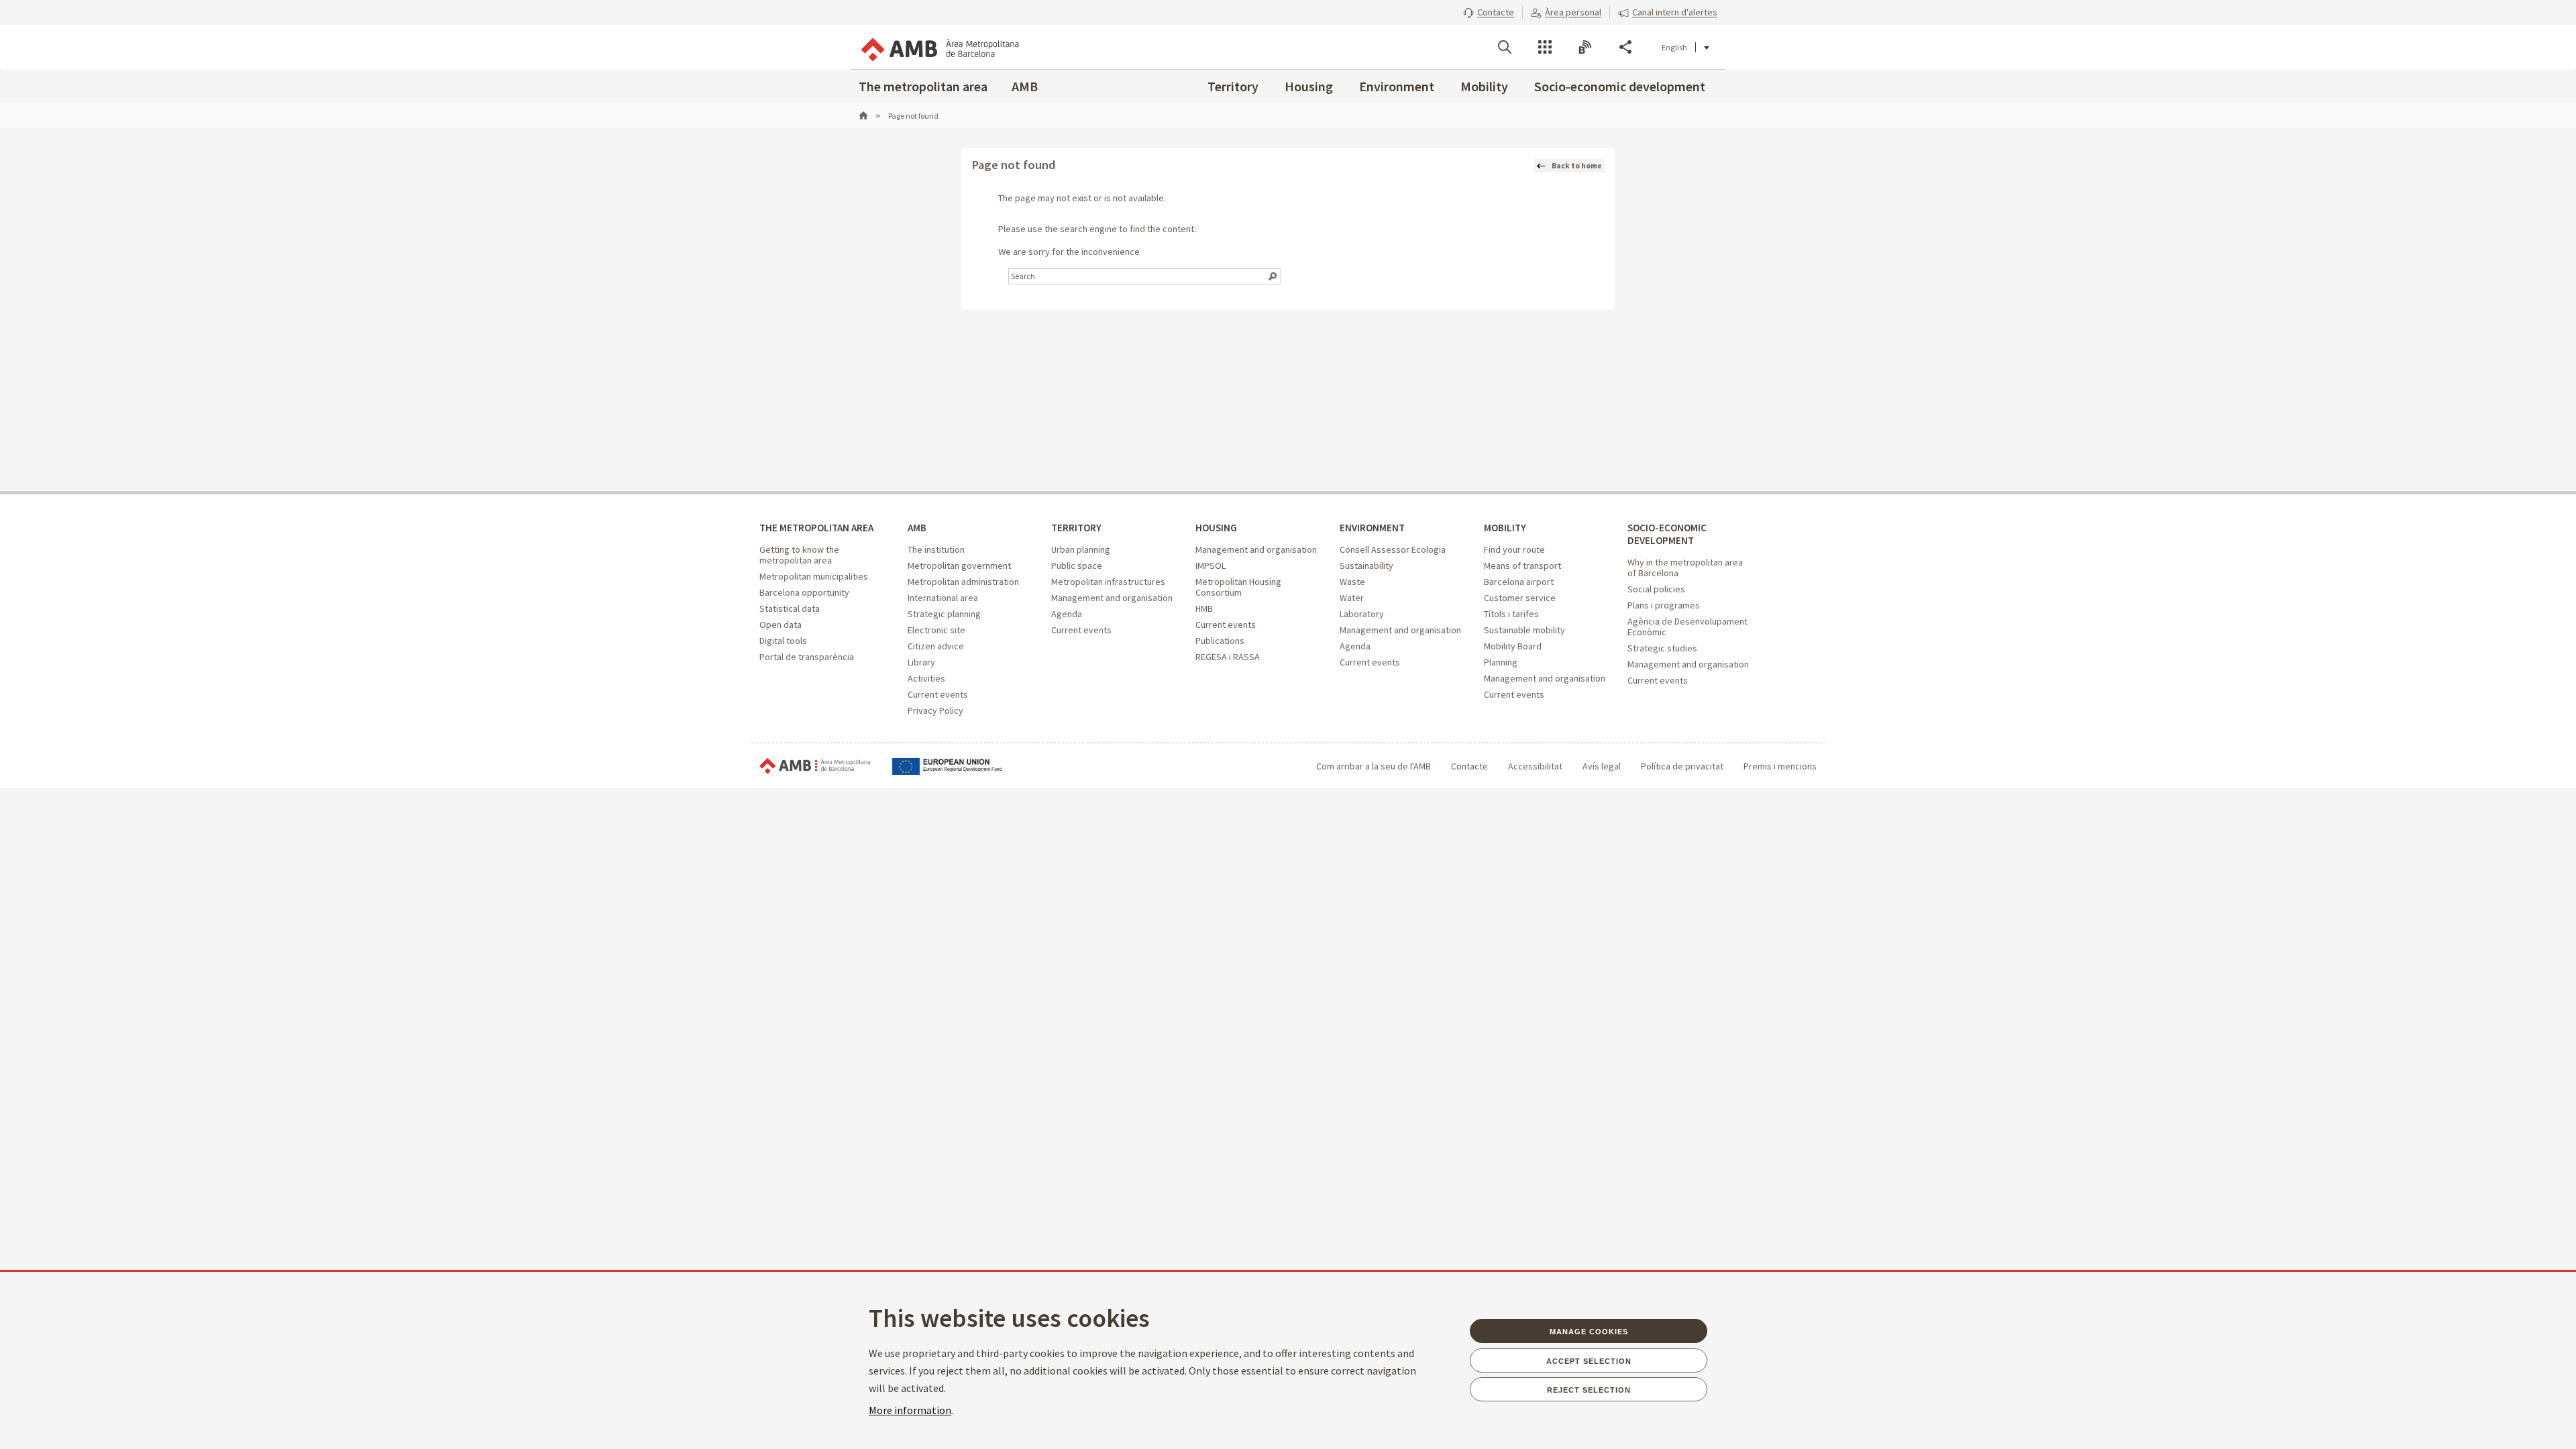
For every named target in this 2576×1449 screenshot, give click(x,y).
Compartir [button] (1625, 47)
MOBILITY (1505, 528)
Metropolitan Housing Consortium (1238, 587)
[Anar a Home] (869, 116)
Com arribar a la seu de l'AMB (1374, 766)
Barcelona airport (1519, 582)
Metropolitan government (959, 566)
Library (921, 662)
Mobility (1484, 86)
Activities (926, 678)
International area (943, 598)
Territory (1233, 86)
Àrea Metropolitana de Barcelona (815, 766)
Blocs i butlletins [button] (1585, 47)
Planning (1501, 662)
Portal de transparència (807, 657)
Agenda (1067, 614)
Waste (1352, 582)
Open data (781, 625)
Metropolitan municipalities (814, 576)
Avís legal (1602, 766)
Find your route (1514, 549)
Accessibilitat (1535, 766)
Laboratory (1362, 614)
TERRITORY (1076, 528)
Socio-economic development (1620, 86)
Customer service (1520, 598)
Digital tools (783, 641)
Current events (938, 694)
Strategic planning (944, 614)
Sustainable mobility (1524, 630)
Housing (1309, 86)
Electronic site (936, 630)
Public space (1077, 566)
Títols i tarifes (1511, 614)
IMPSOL (1211, 566)
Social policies (1656, 589)
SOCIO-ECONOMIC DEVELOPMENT (1667, 534)
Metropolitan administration (963, 582)
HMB (1204, 608)
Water (1352, 598)
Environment (1397, 86)
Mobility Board (1513, 646)
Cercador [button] (1505, 47)
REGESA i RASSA (1228, 657)
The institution (936, 549)
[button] (1489, 12)
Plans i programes (1664, 605)
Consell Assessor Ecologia (1393, 549)
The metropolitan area (923, 86)
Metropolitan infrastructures (1108, 582)
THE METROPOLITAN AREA (816, 528)
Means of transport (1522, 566)
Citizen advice (936, 646)
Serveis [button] (1545, 47)
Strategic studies (1662, 648)
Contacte (1469, 766)
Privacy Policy (935, 710)
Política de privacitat (1682, 766)
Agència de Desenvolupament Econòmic (1687, 627)
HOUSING (1216, 528)
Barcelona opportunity (804, 592)
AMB (1025, 86)
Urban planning (1081, 549)
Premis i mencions (1780, 766)
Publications (1220, 641)
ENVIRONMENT (1372, 528)
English (1674, 47)
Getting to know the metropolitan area (799, 555)
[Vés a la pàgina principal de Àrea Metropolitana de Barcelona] (939, 47)
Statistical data (790, 608)
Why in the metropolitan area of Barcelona (1685, 568)
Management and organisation (1112, 598)
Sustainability (1366, 566)
